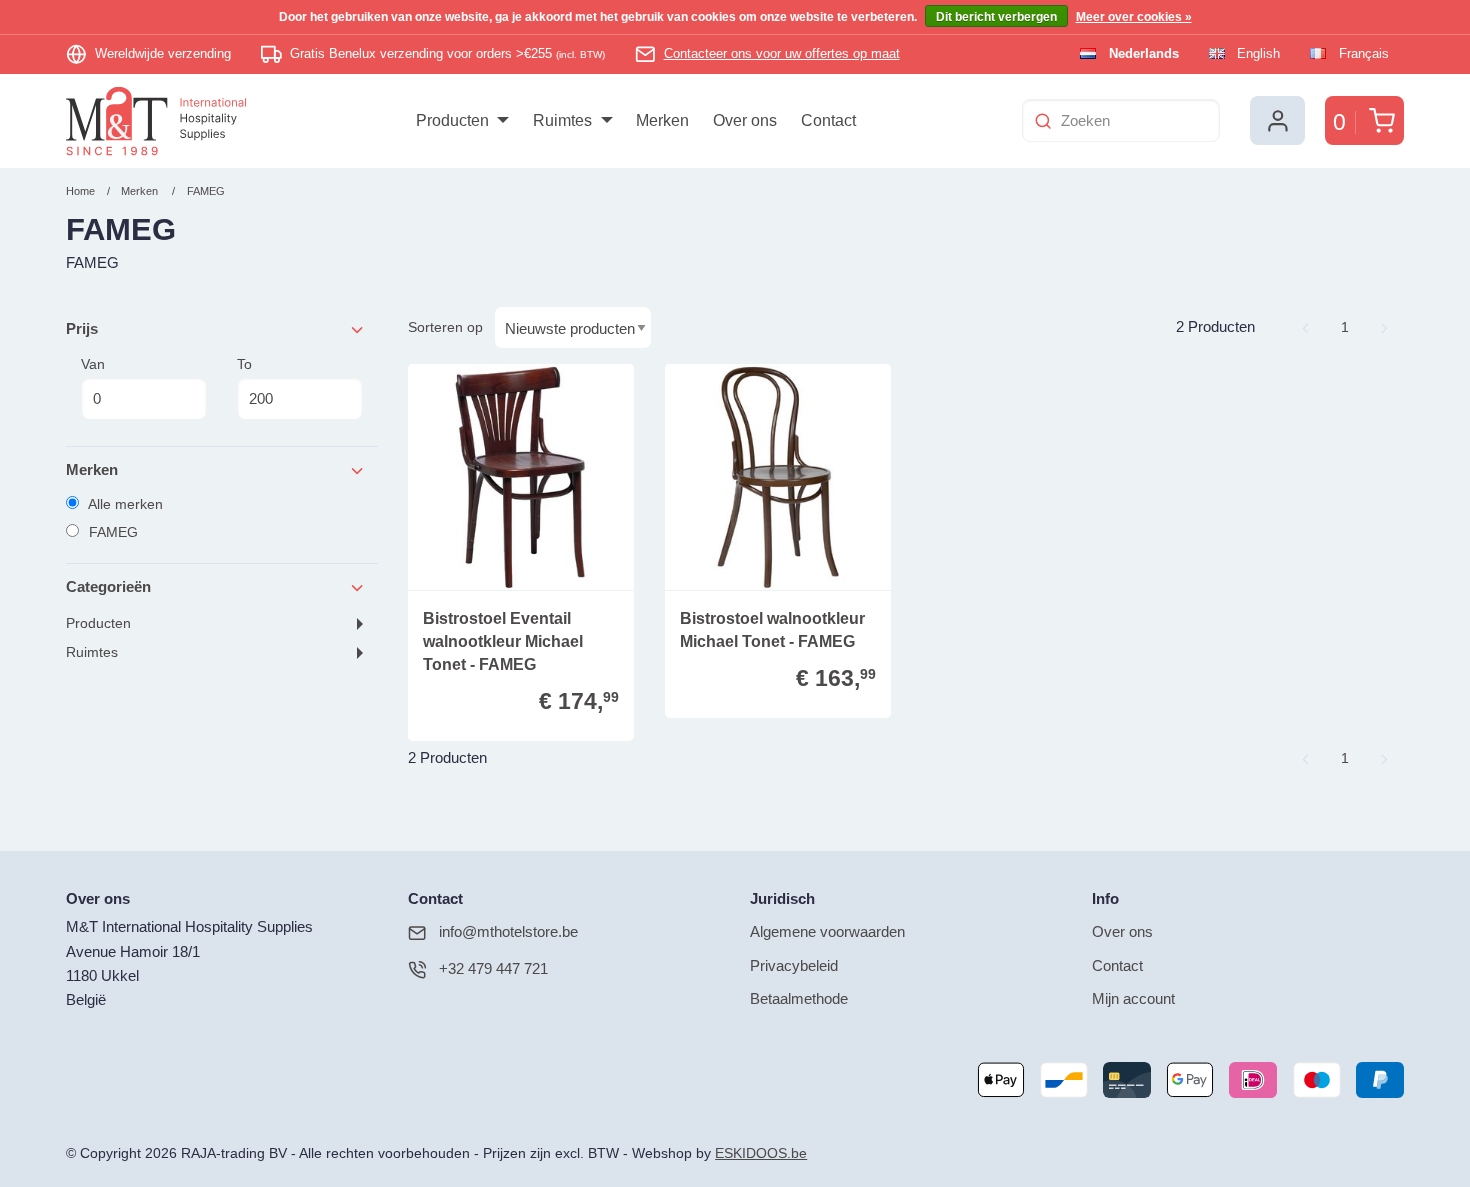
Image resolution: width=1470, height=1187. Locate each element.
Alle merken (124, 504)
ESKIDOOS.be (761, 1153)
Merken (139, 191)
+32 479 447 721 (493, 968)
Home (80, 191)
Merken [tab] (92, 469)
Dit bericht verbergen (996, 17)
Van (93, 364)
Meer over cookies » (1134, 17)
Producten (98, 623)
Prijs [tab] (82, 328)
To (244, 364)
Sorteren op (445, 327)
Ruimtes (92, 652)
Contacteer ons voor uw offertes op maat (782, 53)
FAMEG (206, 191)
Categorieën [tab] (108, 586)
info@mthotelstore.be (508, 931)
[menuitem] (462, 121)
